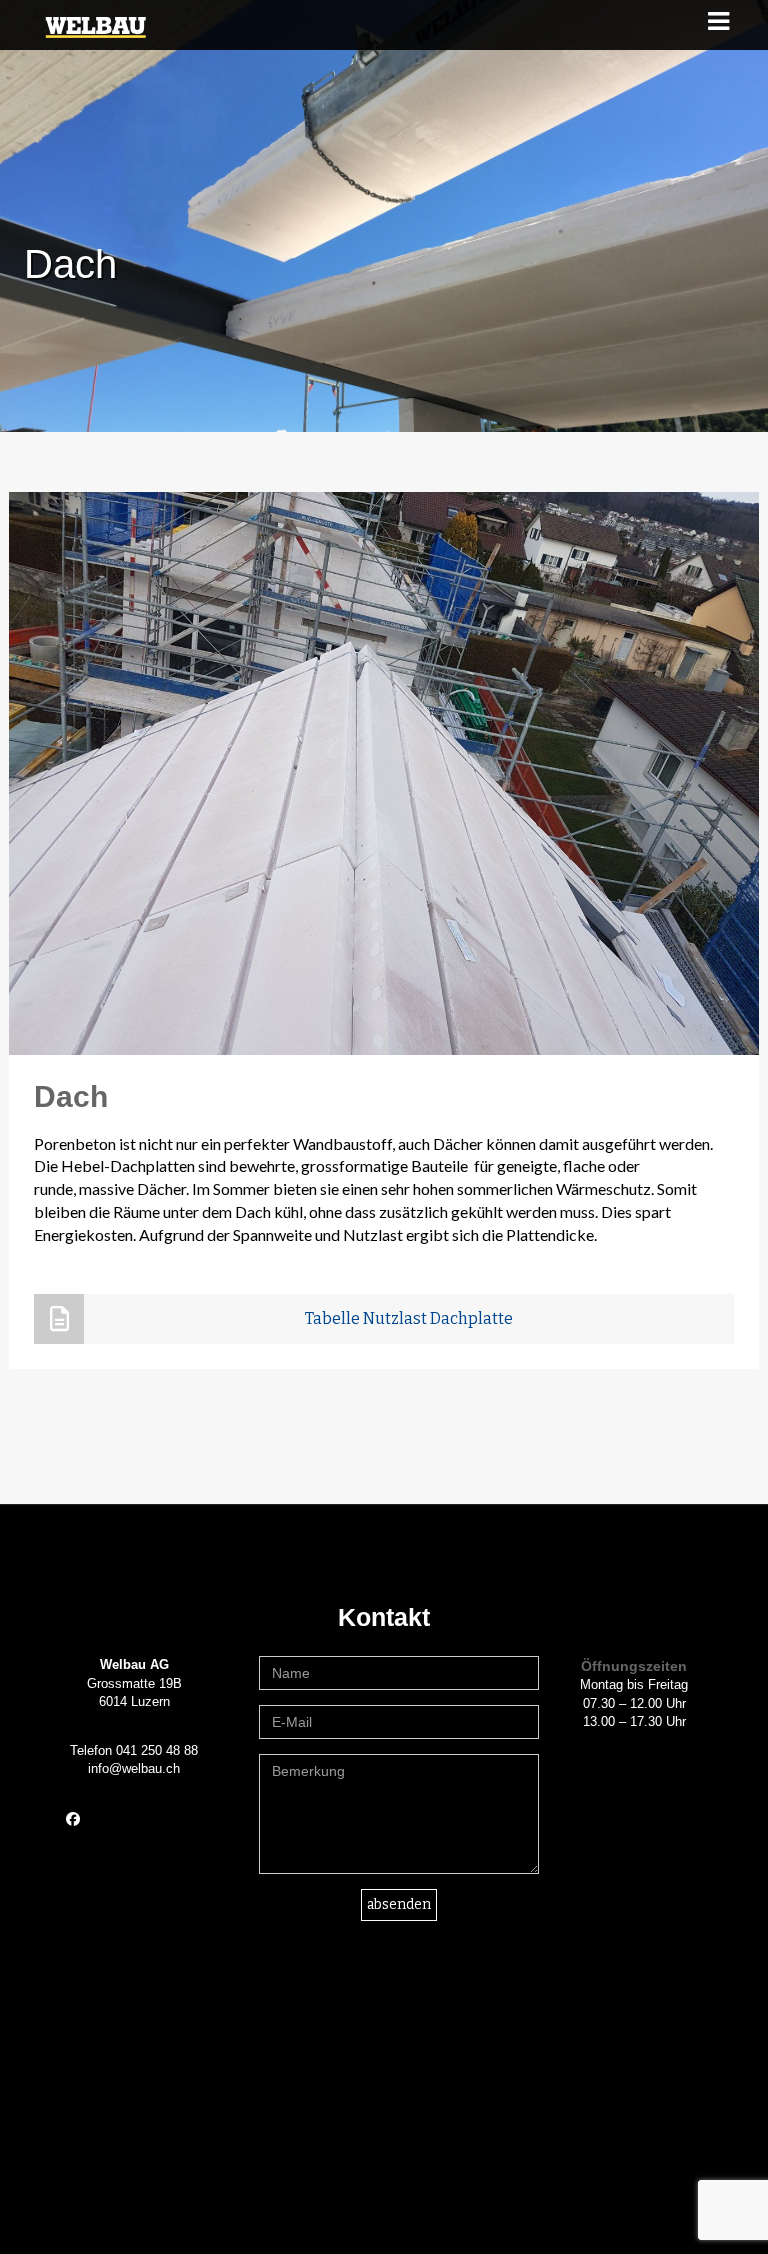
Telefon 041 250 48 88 (134, 1750)
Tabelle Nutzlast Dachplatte (409, 1318)
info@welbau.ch (134, 1768)
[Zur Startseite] (95, 25)
